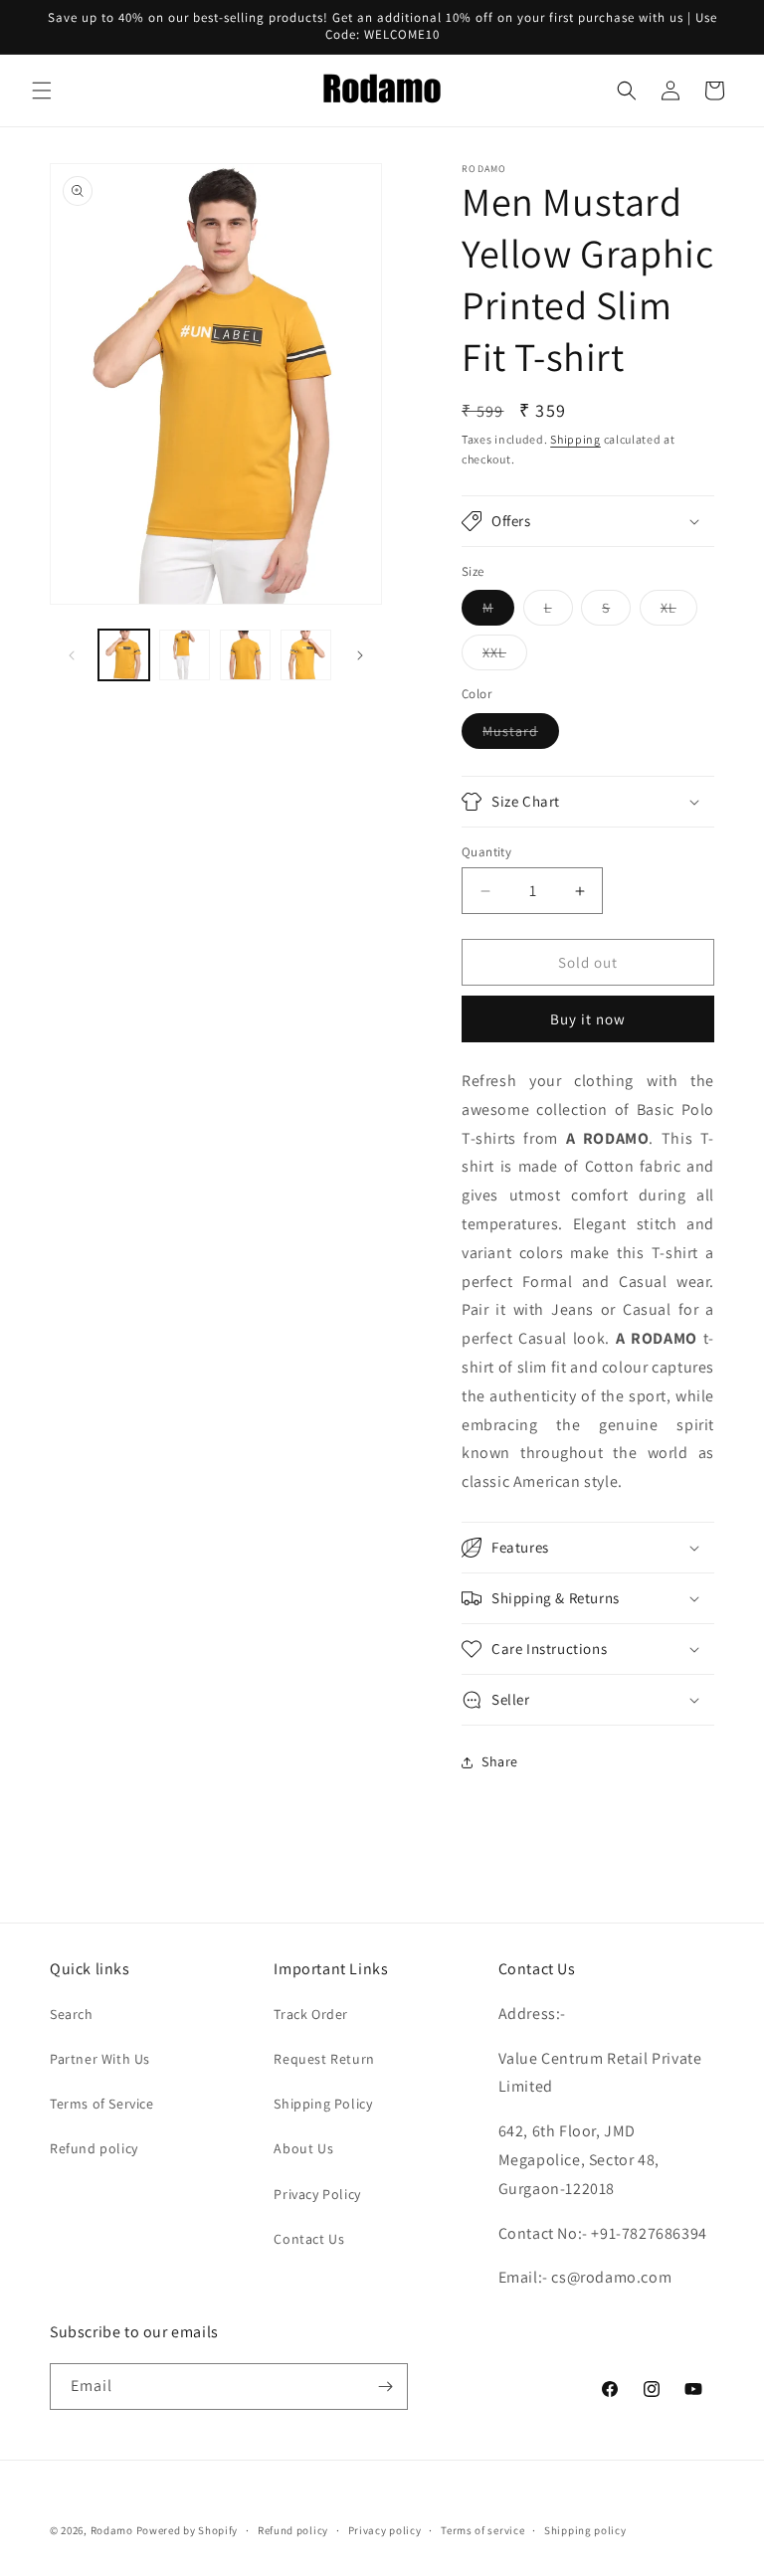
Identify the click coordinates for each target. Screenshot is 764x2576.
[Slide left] (72, 655)
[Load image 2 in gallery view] (185, 655)
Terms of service (482, 2530)
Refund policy (94, 2148)
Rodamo (112, 2530)
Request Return (324, 2059)
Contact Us (309, 2239)
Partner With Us (100, 2059)
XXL (505, 656)
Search (72, 2014)
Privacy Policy (317, 2194)
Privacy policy (385, 2530)
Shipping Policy (323, 2104)
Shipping (575, 439)
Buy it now (588, 1019)
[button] (42, 91)
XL (679, 612)
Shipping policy (585, 2530)
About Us (303, 2148)
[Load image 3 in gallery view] (245, 655)
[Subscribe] (385, 2387)
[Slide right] (360, 655)
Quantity (486, 852)
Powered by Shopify (188, 2530)
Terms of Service (102, 2104)
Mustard (521, 735)
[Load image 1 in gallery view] (124, 655)
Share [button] (500, 1761)
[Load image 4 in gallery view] (306, 655)
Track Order (311, 2014)
